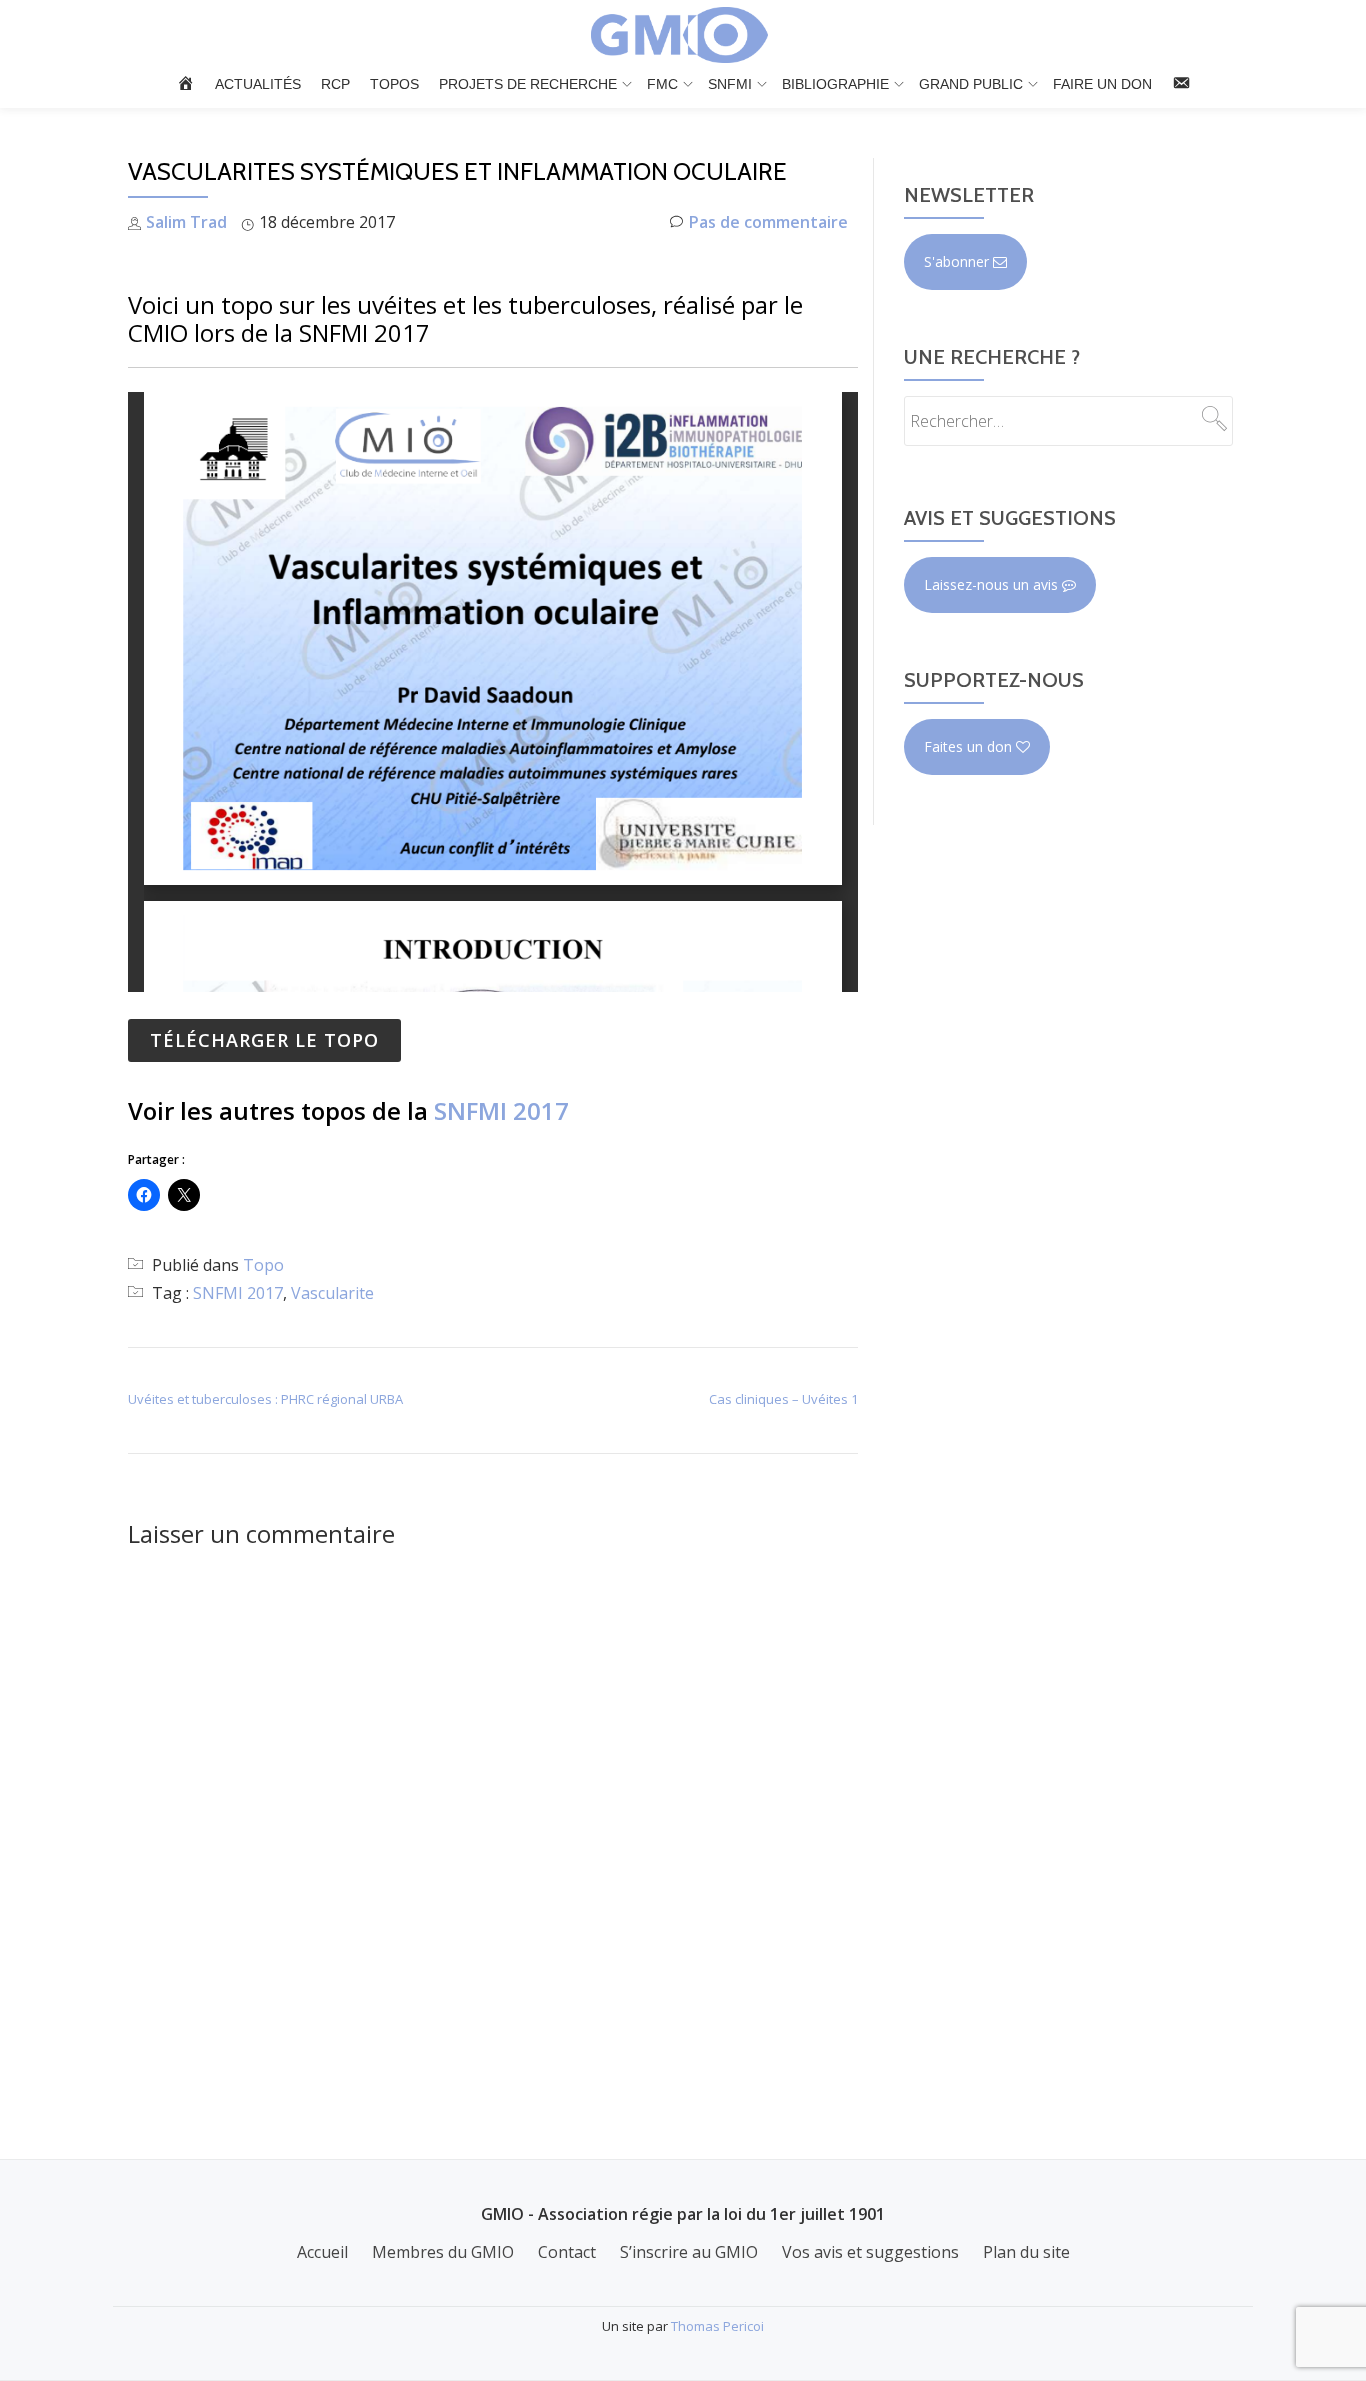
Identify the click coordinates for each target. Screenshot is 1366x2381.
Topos (394, 84)
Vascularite (332, 1293)
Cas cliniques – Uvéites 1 (783, 1399)
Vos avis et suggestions (870, 2252)
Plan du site (1026, 2252)
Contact (567, 2252)
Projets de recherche (528, 84)
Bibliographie (835, 84)
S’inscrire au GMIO (689, 2252)
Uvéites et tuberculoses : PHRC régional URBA (265, 1399)
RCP (335, 84)
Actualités (258, 84)
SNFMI (730, 84)
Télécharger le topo (264, 1040)
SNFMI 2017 (501, 1110)
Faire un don (1102, 84)
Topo (263, 1265)
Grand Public (971, 84)
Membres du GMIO (443, 2252)
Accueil (322, 2252)
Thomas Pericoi (717, 2326)
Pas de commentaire (768, 222)
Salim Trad (186, 222)
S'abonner (958, 261)
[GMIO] (683, 35)
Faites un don (970, 746)
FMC (662, 84)
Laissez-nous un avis (993, 584)
